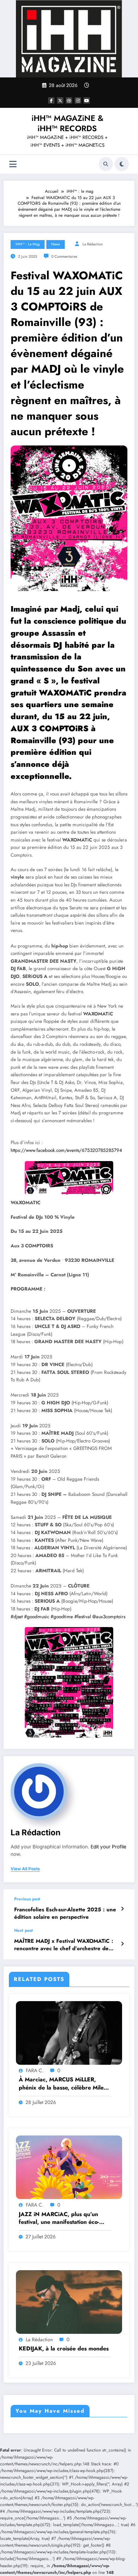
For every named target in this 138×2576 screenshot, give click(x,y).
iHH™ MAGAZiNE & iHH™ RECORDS (67, 123)
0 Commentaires (64, 257)
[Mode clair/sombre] (122, 164)
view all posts (25, 1869)
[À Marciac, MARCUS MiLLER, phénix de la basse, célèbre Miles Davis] (69, 2033)
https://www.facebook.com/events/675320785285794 (66, 1150)
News (56, 244)
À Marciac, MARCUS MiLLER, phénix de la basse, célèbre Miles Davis (62, 2084)
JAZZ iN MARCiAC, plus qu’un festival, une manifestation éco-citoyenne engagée (59, 2218)
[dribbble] (69, 100)
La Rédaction (93, 244)
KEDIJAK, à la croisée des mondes (64, 2349)
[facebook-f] (51, 100)
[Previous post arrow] (122, 1909)
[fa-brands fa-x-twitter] (60, 100)
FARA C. (35, 2070)
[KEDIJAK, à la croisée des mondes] (69, 2301)
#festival (83, 1617)
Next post (24, 1930)
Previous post (27, 1899)
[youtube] (87, 100)
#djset (17, 1617)
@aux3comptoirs (109, 1617)
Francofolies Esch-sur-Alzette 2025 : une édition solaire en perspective (65, 1913)
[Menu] (13, 164)
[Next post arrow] (122, 1944)
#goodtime (62, 1617)
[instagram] (78, 100)
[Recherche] (106, 164)
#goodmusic (37, 1617)
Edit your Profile (108, 1847)
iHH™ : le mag (28, 244)
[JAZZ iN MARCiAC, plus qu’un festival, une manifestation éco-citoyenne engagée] (69, 2167)
